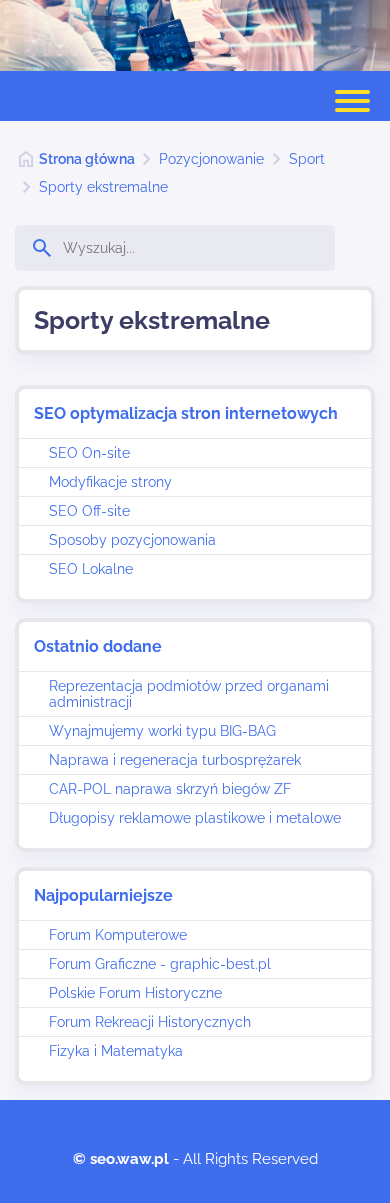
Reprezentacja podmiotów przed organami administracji (189, 694)
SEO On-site (89, 453)
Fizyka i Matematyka (116, 1051)
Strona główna (87, 159)
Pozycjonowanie (211, 159)
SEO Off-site (89, 511)
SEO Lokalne (91, 569)
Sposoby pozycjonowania (132, 540)
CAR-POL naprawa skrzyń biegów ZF (170, 789)
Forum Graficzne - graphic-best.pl (160, 964)
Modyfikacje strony (110, 482)
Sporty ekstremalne (103, 187)
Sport (307, 159)
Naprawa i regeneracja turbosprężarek (175, 760)
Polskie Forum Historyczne (135, 993)
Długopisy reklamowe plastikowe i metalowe (195, 818)
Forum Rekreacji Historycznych (150, 1022)
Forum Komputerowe (118, 935)
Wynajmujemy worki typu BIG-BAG (162, 731)
